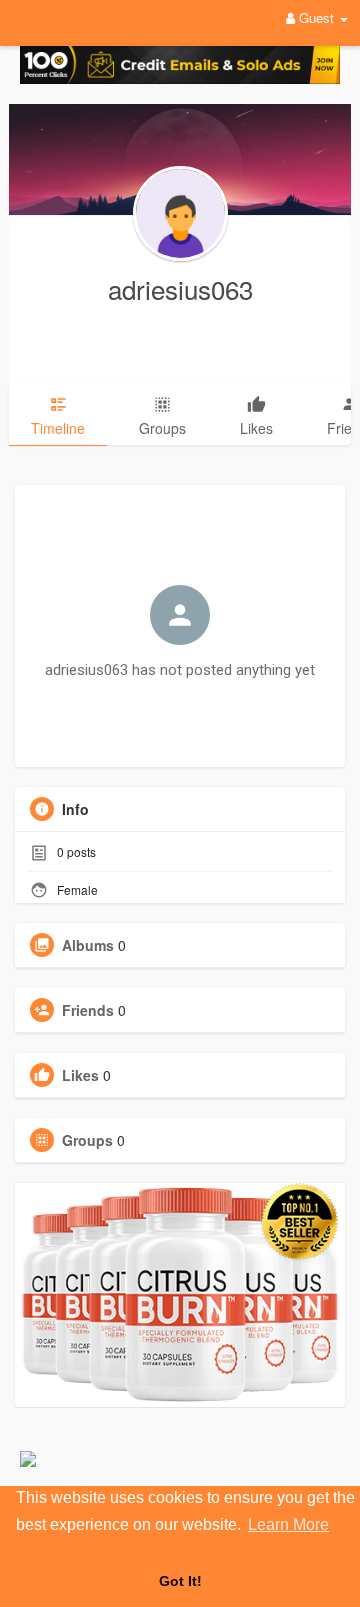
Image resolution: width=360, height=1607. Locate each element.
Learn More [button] (288, 1524)
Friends (88, 1010)
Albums (88, 945)
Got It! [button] (180, 1581)
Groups (87, 1140)
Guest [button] (316, 17)
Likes (80, 1075)
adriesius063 (180, 288)
